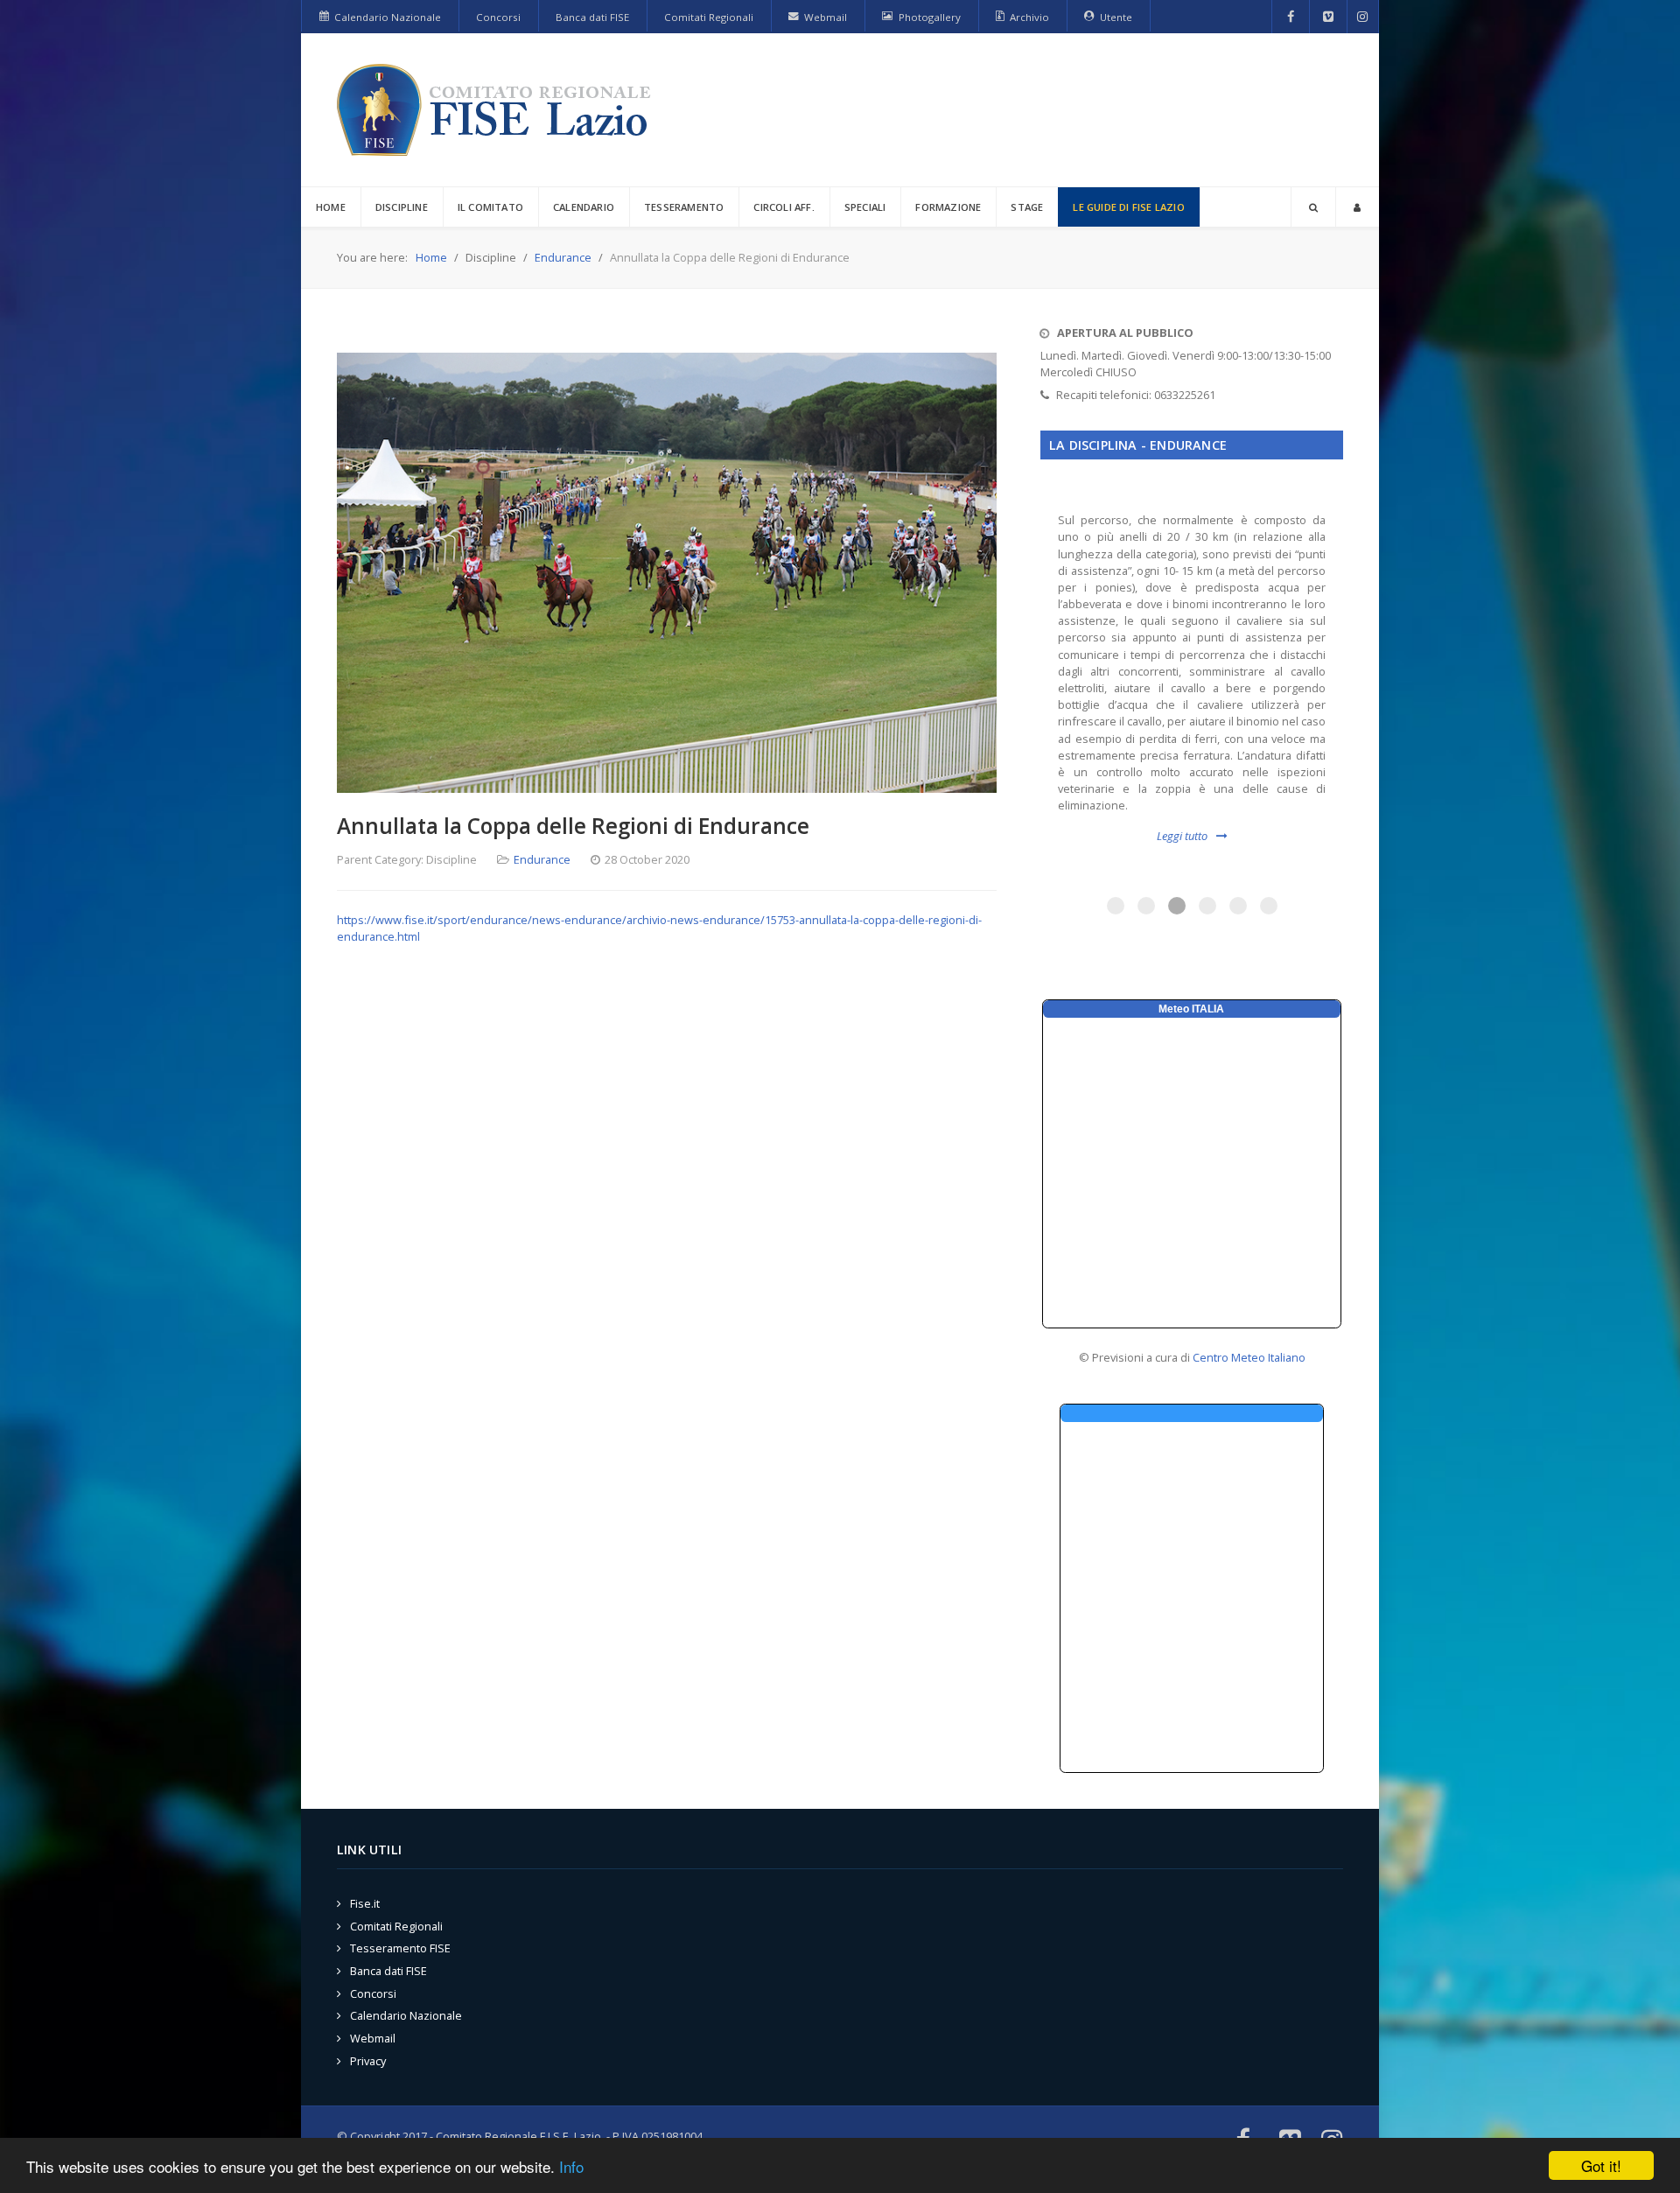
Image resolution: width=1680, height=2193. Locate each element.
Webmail (373, 2038)
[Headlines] (497, 110)
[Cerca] (1313, 207)
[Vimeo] (1328, 17)
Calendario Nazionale (406, 2015)
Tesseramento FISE (400, 1948)
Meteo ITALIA (1191, 1009)
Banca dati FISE (388, 1971)
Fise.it (365, 1903)
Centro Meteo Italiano (1249, 1357)
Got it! (1601, 2165)
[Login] (1357, 207)
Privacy (368, 2061)
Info (571, 2166)
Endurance (542, 859)
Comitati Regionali (396, 1926)
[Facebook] (1291, 17)
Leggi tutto (1182, 836)
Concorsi (373, 1993)
